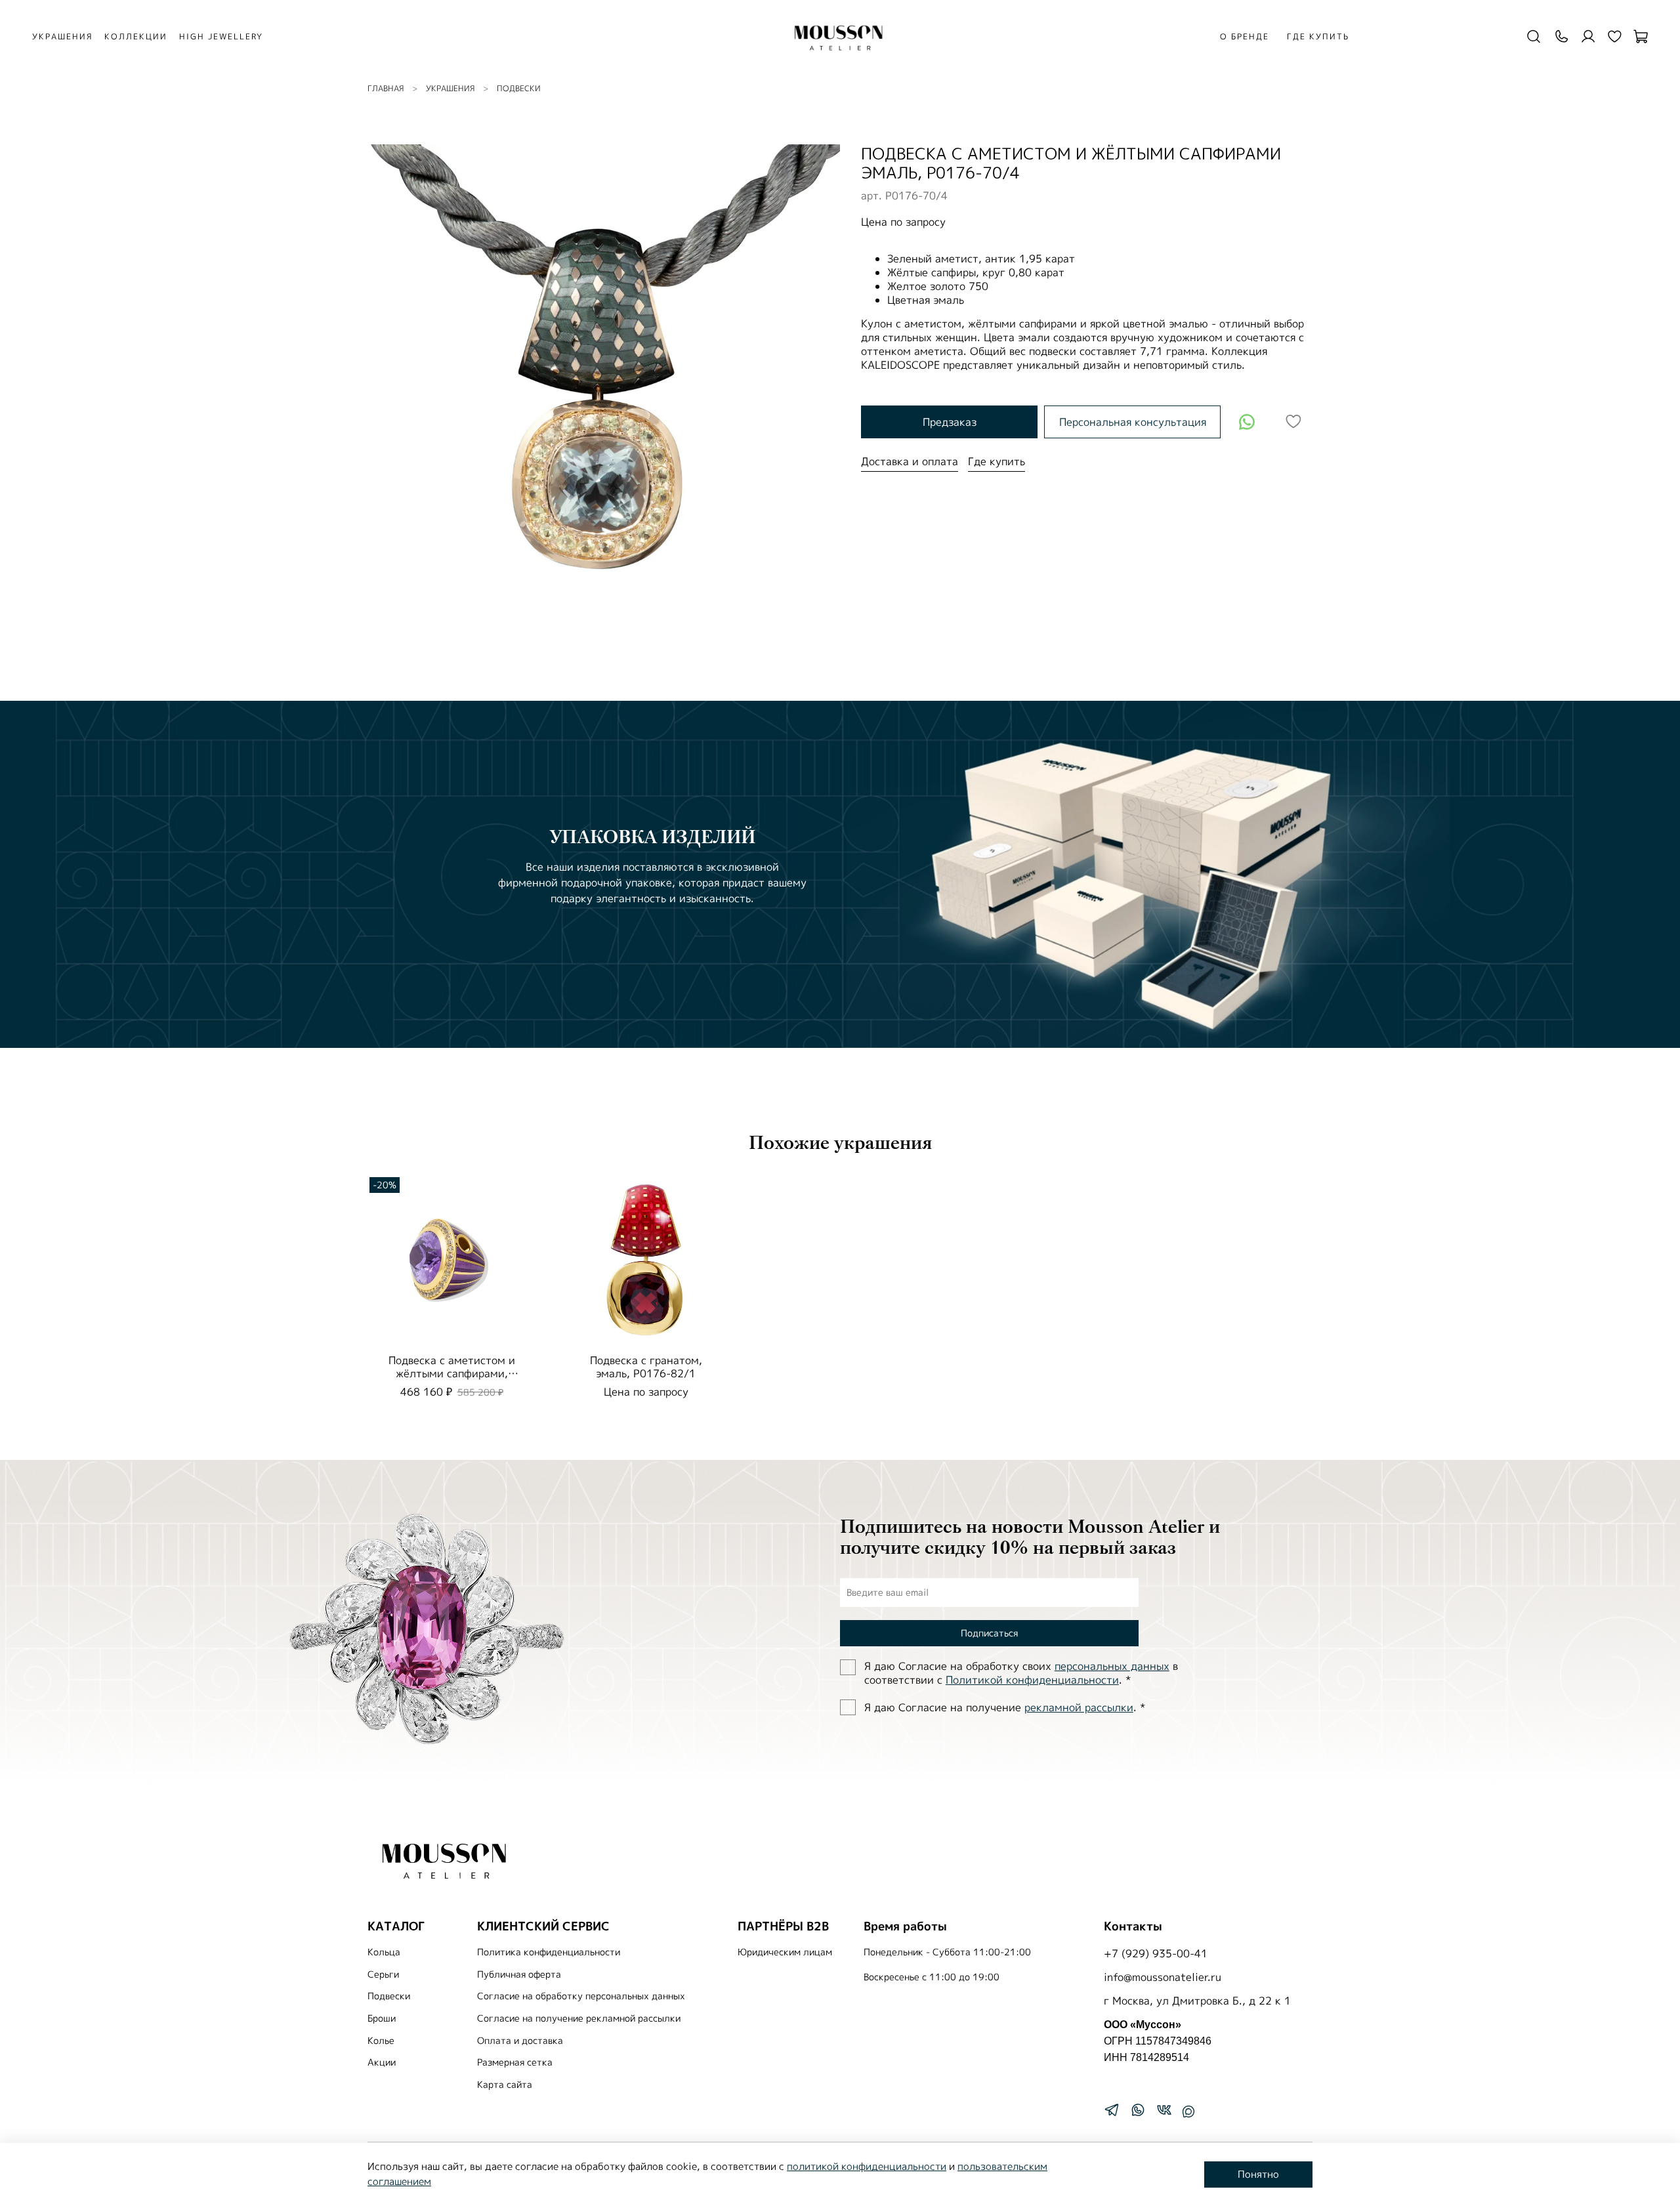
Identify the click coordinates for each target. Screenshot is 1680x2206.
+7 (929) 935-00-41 (1156, 1953)
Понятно (1258, 2174)
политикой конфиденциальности (867, 2166)
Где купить (1318, 36)
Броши (382, 2018)
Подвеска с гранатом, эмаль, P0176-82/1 (646, 1367)
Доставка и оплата (910, 461)
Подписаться (989, 1633)
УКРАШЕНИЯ (62, 36)
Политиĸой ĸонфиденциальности (1032, 1680)
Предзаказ (950, 422)
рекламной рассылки (1079, 1707)
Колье (381, 2041)
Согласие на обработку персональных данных (581, 1996)
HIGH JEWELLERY (221, 36)
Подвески (519, 88)
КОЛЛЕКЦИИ (136, 36)
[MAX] (1188, 2112)
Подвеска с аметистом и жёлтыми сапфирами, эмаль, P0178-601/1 (452, 1373)
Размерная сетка (515, 2062)
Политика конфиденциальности (549, 1952)
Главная (386, 88)
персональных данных (1112, 1666)
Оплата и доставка (520, 2041)
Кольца (384, 1952)
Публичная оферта (519, 1974)
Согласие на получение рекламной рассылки (579, 2018)
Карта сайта (505, 2085)
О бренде (1245, 36)
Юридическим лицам (785, 1952)
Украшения (450, 88)
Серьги (383, 1974)
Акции (382, 2062)
